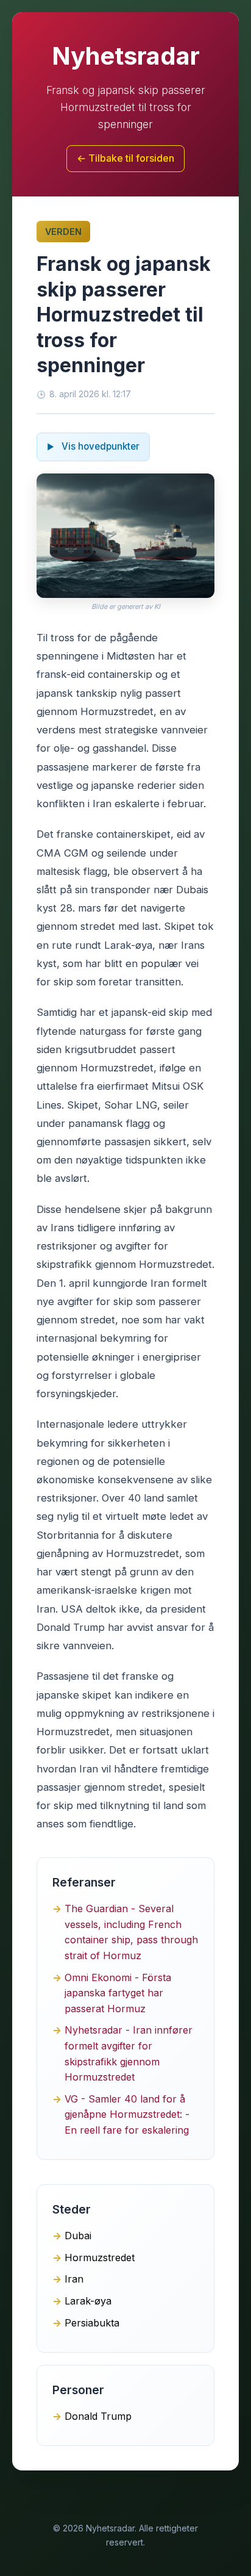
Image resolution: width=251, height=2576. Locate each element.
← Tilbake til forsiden (125, 158)
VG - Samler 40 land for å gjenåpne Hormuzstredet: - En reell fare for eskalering (127, 2114)
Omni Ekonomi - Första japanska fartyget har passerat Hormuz (118, 1993)
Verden (63, 232)
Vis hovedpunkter (99, 446)
